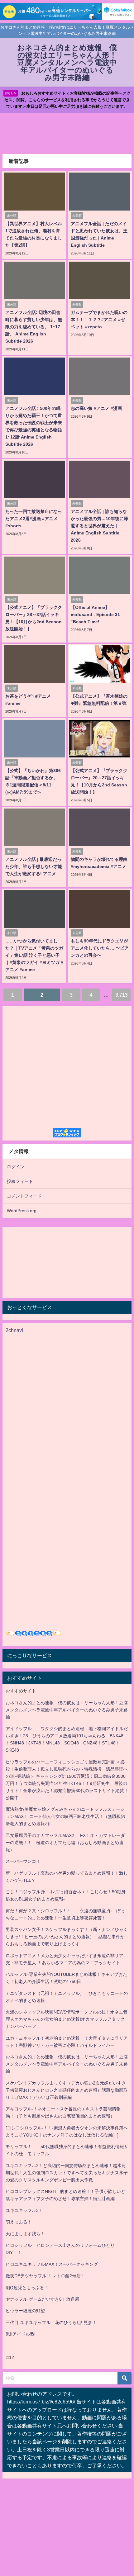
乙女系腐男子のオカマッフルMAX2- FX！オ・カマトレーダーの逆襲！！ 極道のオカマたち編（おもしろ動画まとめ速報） (65, 1843)
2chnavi (14, 1330)
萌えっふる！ (19, 2222)
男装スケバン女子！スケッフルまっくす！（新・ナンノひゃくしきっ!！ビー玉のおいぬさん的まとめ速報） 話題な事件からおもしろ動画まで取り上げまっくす (67, 1937)
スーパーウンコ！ (23, 1861)
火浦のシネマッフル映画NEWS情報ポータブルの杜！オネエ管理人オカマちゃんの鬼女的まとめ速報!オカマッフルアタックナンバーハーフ (67, 2019)
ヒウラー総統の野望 (25, 2311)
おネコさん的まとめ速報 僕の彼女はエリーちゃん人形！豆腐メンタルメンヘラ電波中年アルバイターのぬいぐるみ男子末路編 (67, 1710)
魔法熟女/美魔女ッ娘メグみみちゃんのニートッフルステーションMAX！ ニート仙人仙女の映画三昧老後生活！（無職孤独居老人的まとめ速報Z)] (65, 1816)
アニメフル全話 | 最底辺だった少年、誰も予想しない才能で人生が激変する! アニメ (34, 866)
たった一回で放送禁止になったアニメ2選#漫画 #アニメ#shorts (34, 519)
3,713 (122, 995)
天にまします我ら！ (25, 2234)
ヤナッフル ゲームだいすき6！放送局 (42, 2299)
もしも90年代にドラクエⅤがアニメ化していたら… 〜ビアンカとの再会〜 (100, 948)
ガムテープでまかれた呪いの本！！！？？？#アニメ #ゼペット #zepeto (99, 320)
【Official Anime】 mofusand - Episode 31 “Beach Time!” (95, 614)
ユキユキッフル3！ (24, 2210)
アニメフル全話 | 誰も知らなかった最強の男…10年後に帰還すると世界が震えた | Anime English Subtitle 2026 (99, 526)
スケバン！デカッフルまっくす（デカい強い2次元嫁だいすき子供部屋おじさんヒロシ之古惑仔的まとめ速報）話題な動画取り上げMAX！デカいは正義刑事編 (67, 2090)
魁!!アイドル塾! (21, 2334)
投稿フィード (20, 1181)
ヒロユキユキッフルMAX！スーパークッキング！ (54, 2264)
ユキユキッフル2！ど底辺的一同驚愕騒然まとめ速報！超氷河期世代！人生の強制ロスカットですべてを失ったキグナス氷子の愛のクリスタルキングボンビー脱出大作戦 (67, 2173)
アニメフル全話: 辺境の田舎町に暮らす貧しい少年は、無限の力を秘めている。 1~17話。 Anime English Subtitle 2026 (34, 327)
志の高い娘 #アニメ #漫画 (96, 408)
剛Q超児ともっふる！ (27, 2288)
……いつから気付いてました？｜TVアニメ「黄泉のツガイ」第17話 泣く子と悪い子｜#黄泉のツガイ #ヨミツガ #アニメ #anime (34, 955)
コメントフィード (24, 1196)
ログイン (16, 1167)
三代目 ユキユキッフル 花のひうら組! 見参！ (51, 2322)
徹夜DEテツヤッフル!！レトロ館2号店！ (45, 2276)
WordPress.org (22, 1211)
